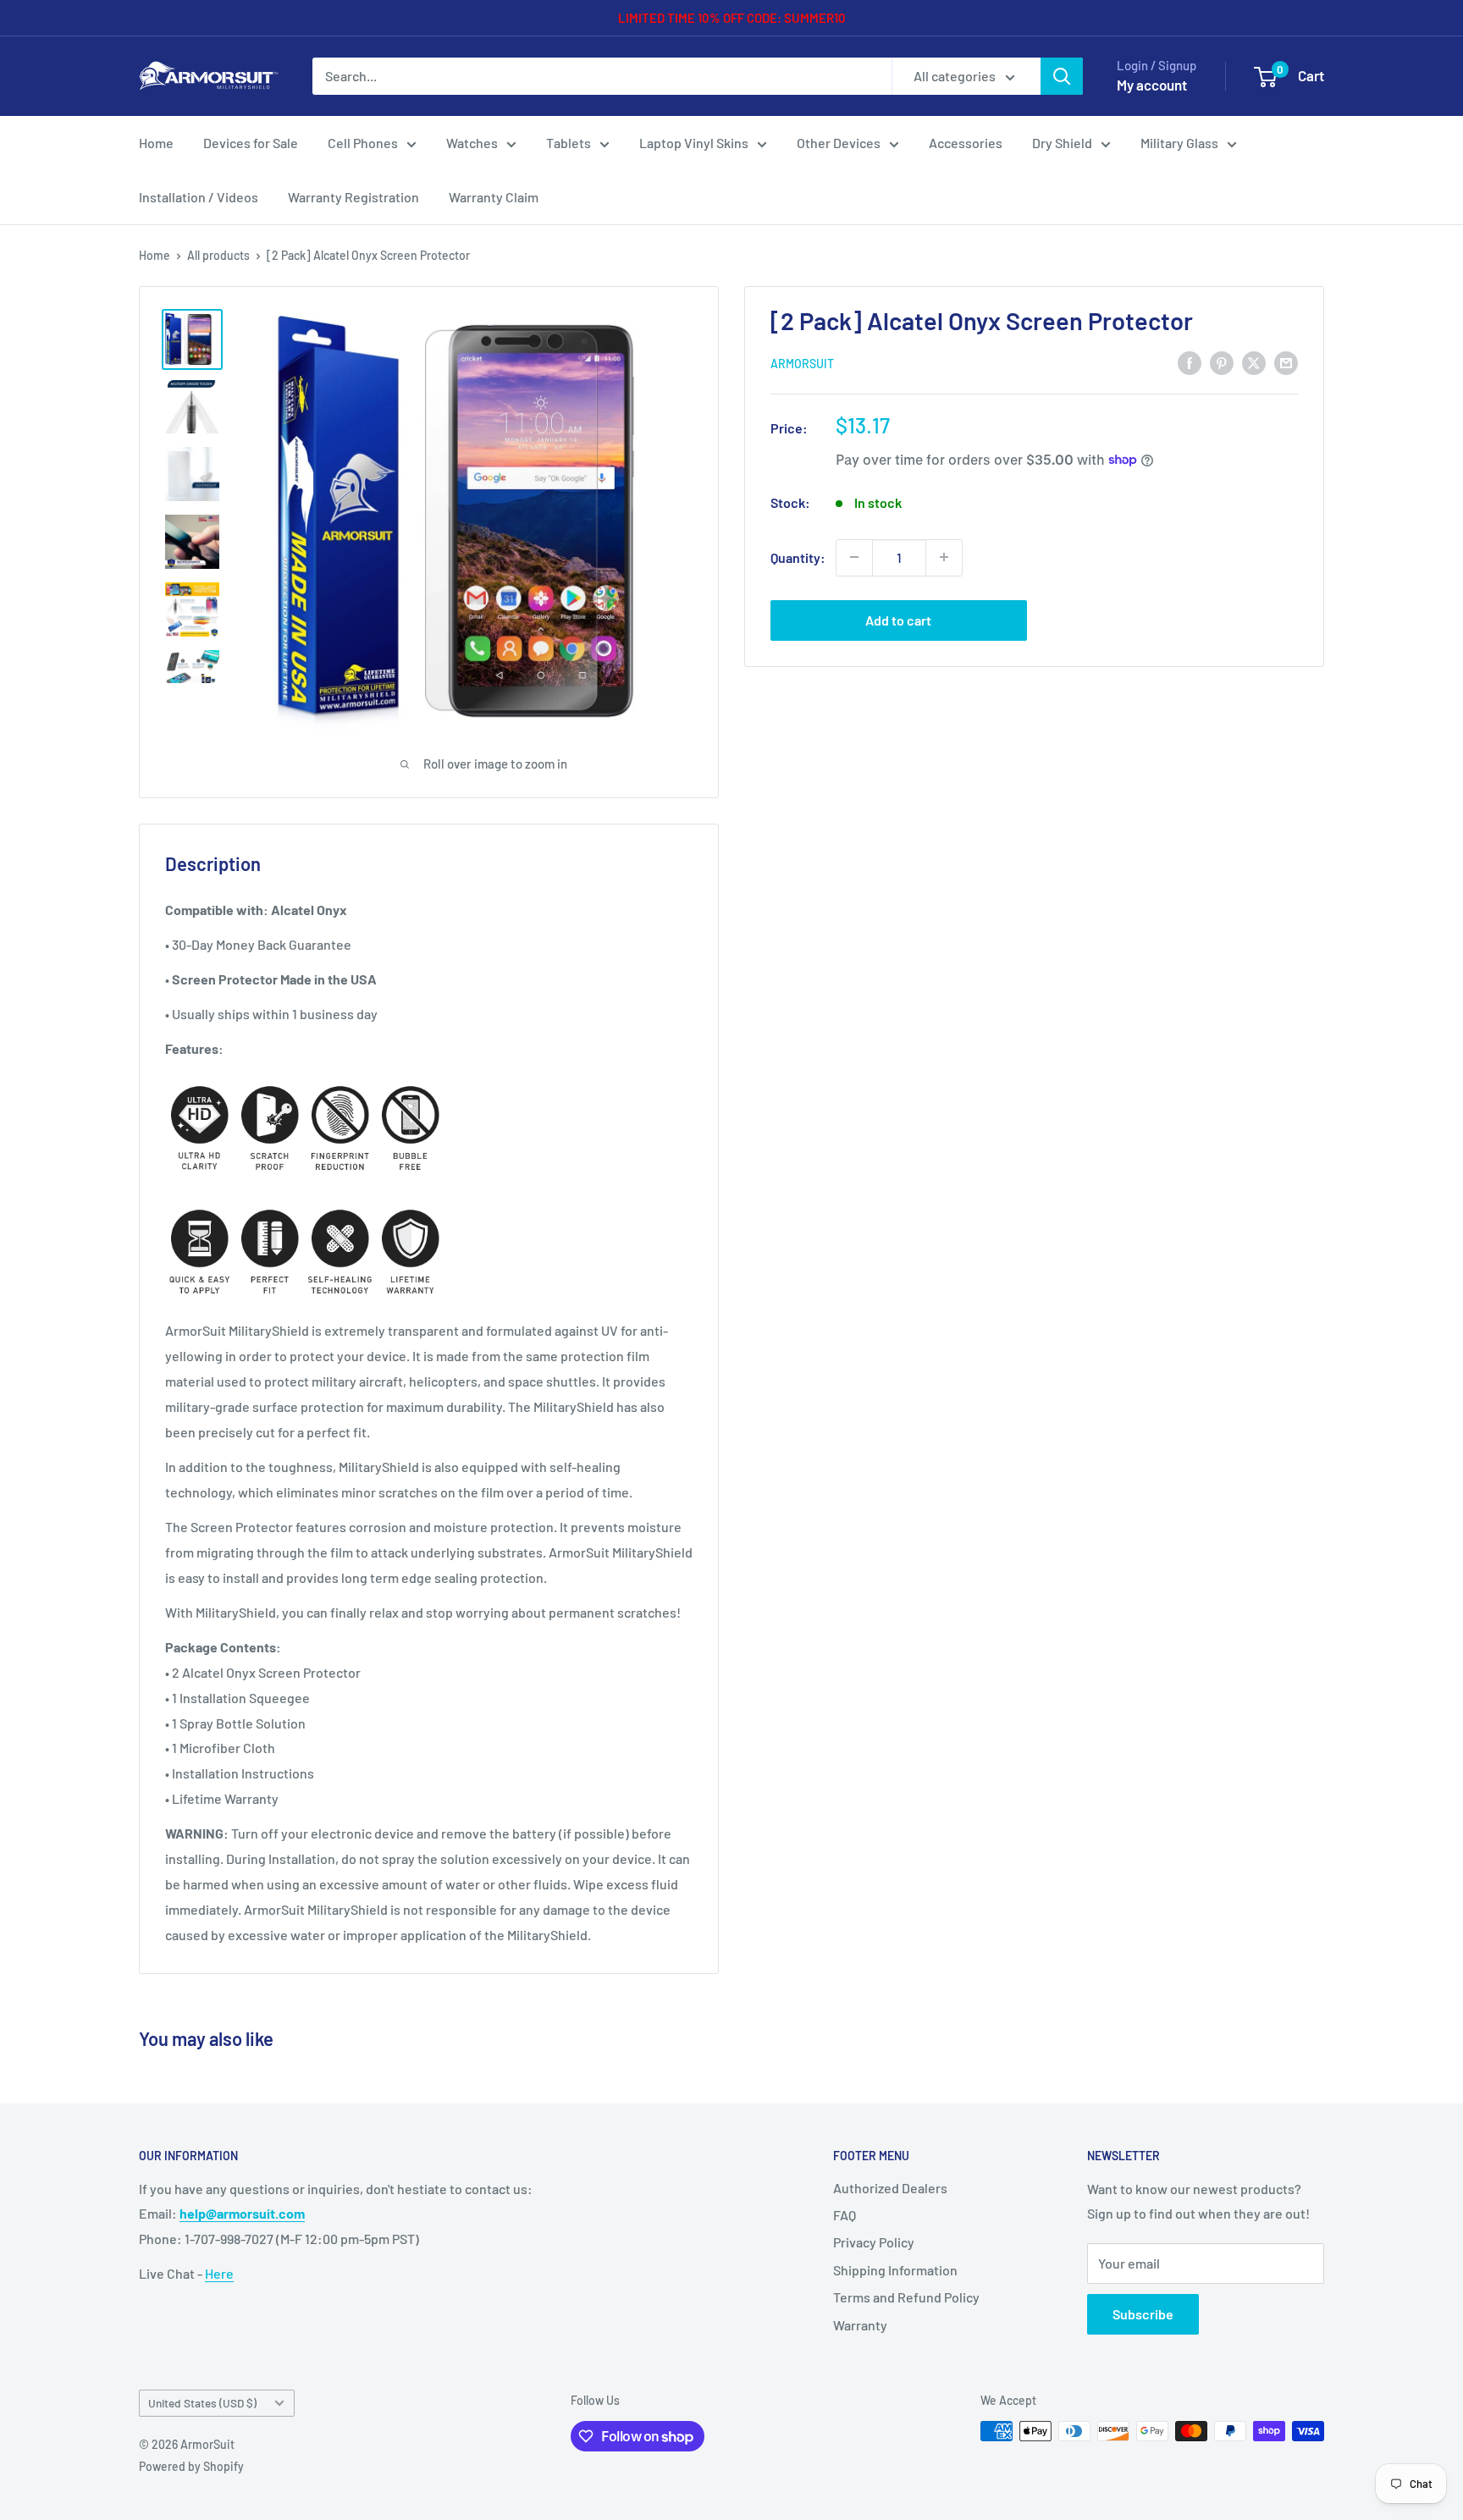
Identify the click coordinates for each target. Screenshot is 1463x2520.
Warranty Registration (353, 197)
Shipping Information (895, 2270)
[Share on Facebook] (1190, 362)
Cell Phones (363, 143)
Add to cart (898, 619)
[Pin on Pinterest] (1222, 362)
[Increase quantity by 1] (944, 557)
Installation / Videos (199, 197)
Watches (472, 143)
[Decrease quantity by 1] (854, 557)
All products (218, 255)
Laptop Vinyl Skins (694, 143)
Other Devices (839, 143)
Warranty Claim (494, 197)
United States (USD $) (202, 2403)
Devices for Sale (251, 143)
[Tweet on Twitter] (1254, 362)
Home (156, 143)
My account (1152, 85)
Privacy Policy (874, 2242)
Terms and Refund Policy (906, 2297)
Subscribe (1143, 2314)
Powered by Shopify (191, 2466)
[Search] (1062, 76)
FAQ (845, 2215)
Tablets (569, 143)
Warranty (860, 2325)
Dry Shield (1062, 143)
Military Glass (1179, 143)
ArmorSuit (802, 363)
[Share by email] (1286, 362)
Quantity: (798, 557)
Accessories (966, 143)
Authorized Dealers (890, 2188)
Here (219, 2273)
